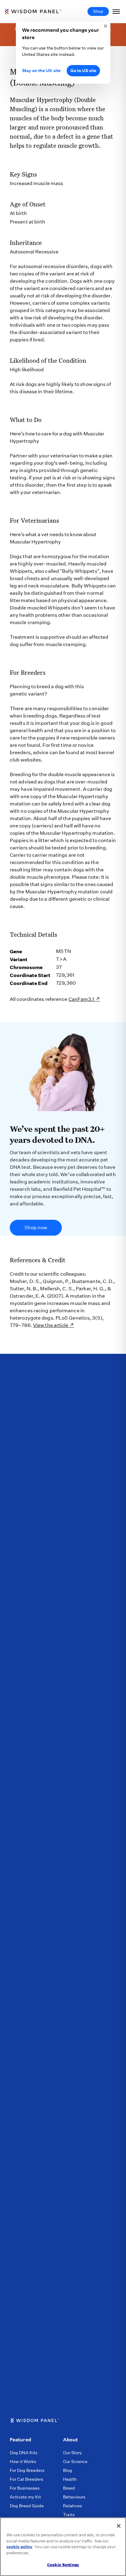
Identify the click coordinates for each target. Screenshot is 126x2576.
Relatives (72, 2506)
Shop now (36, 1228)
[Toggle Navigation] (116, 11)
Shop (98, 11)
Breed (69, 2488)
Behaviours (74, 2497)
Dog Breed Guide (27, 2506)
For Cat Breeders (26, 2479)
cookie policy (19, 2547)
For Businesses (25, 2488)
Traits (69, 2515)
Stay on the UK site (41, 71)
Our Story (72, 2453)
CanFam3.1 (82, 999)
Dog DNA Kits (24, 2453)
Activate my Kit (25, 2497)
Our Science (75, 2462)
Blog (68, 2470)
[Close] (119, 2526)
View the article (51, 1325)
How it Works (23, 2462)
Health (70, 2479)
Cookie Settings (63, 2565)
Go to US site (83, 71)
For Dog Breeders (27, 2470)
